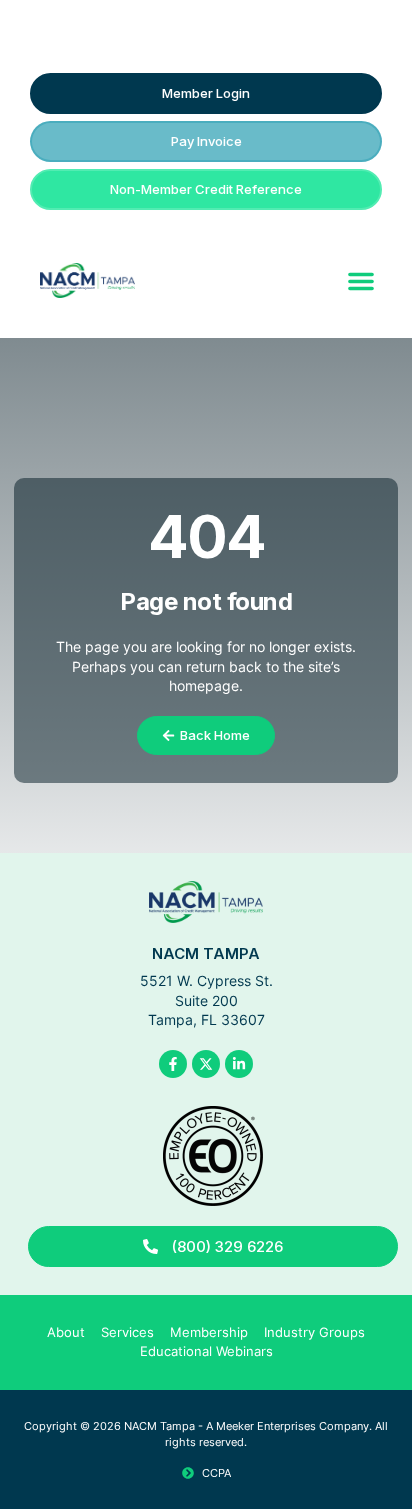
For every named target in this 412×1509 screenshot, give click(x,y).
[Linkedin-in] (239, 1064)
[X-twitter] (206, 1064)
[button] (361, 281)
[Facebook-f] (173, 1064)
